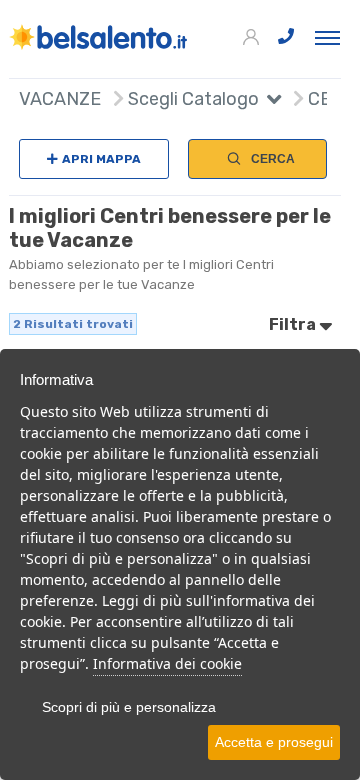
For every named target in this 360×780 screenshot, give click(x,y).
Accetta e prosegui (274, 742)
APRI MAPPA (101, 159)
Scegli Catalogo (191, 99)
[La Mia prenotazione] (253, 37)
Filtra (294, 324)
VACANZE (60, 99)
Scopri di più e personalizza (129, 707)
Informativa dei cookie (167, 663)
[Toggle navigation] (327, 37)
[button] (270, 102)
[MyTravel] (99, 37)
